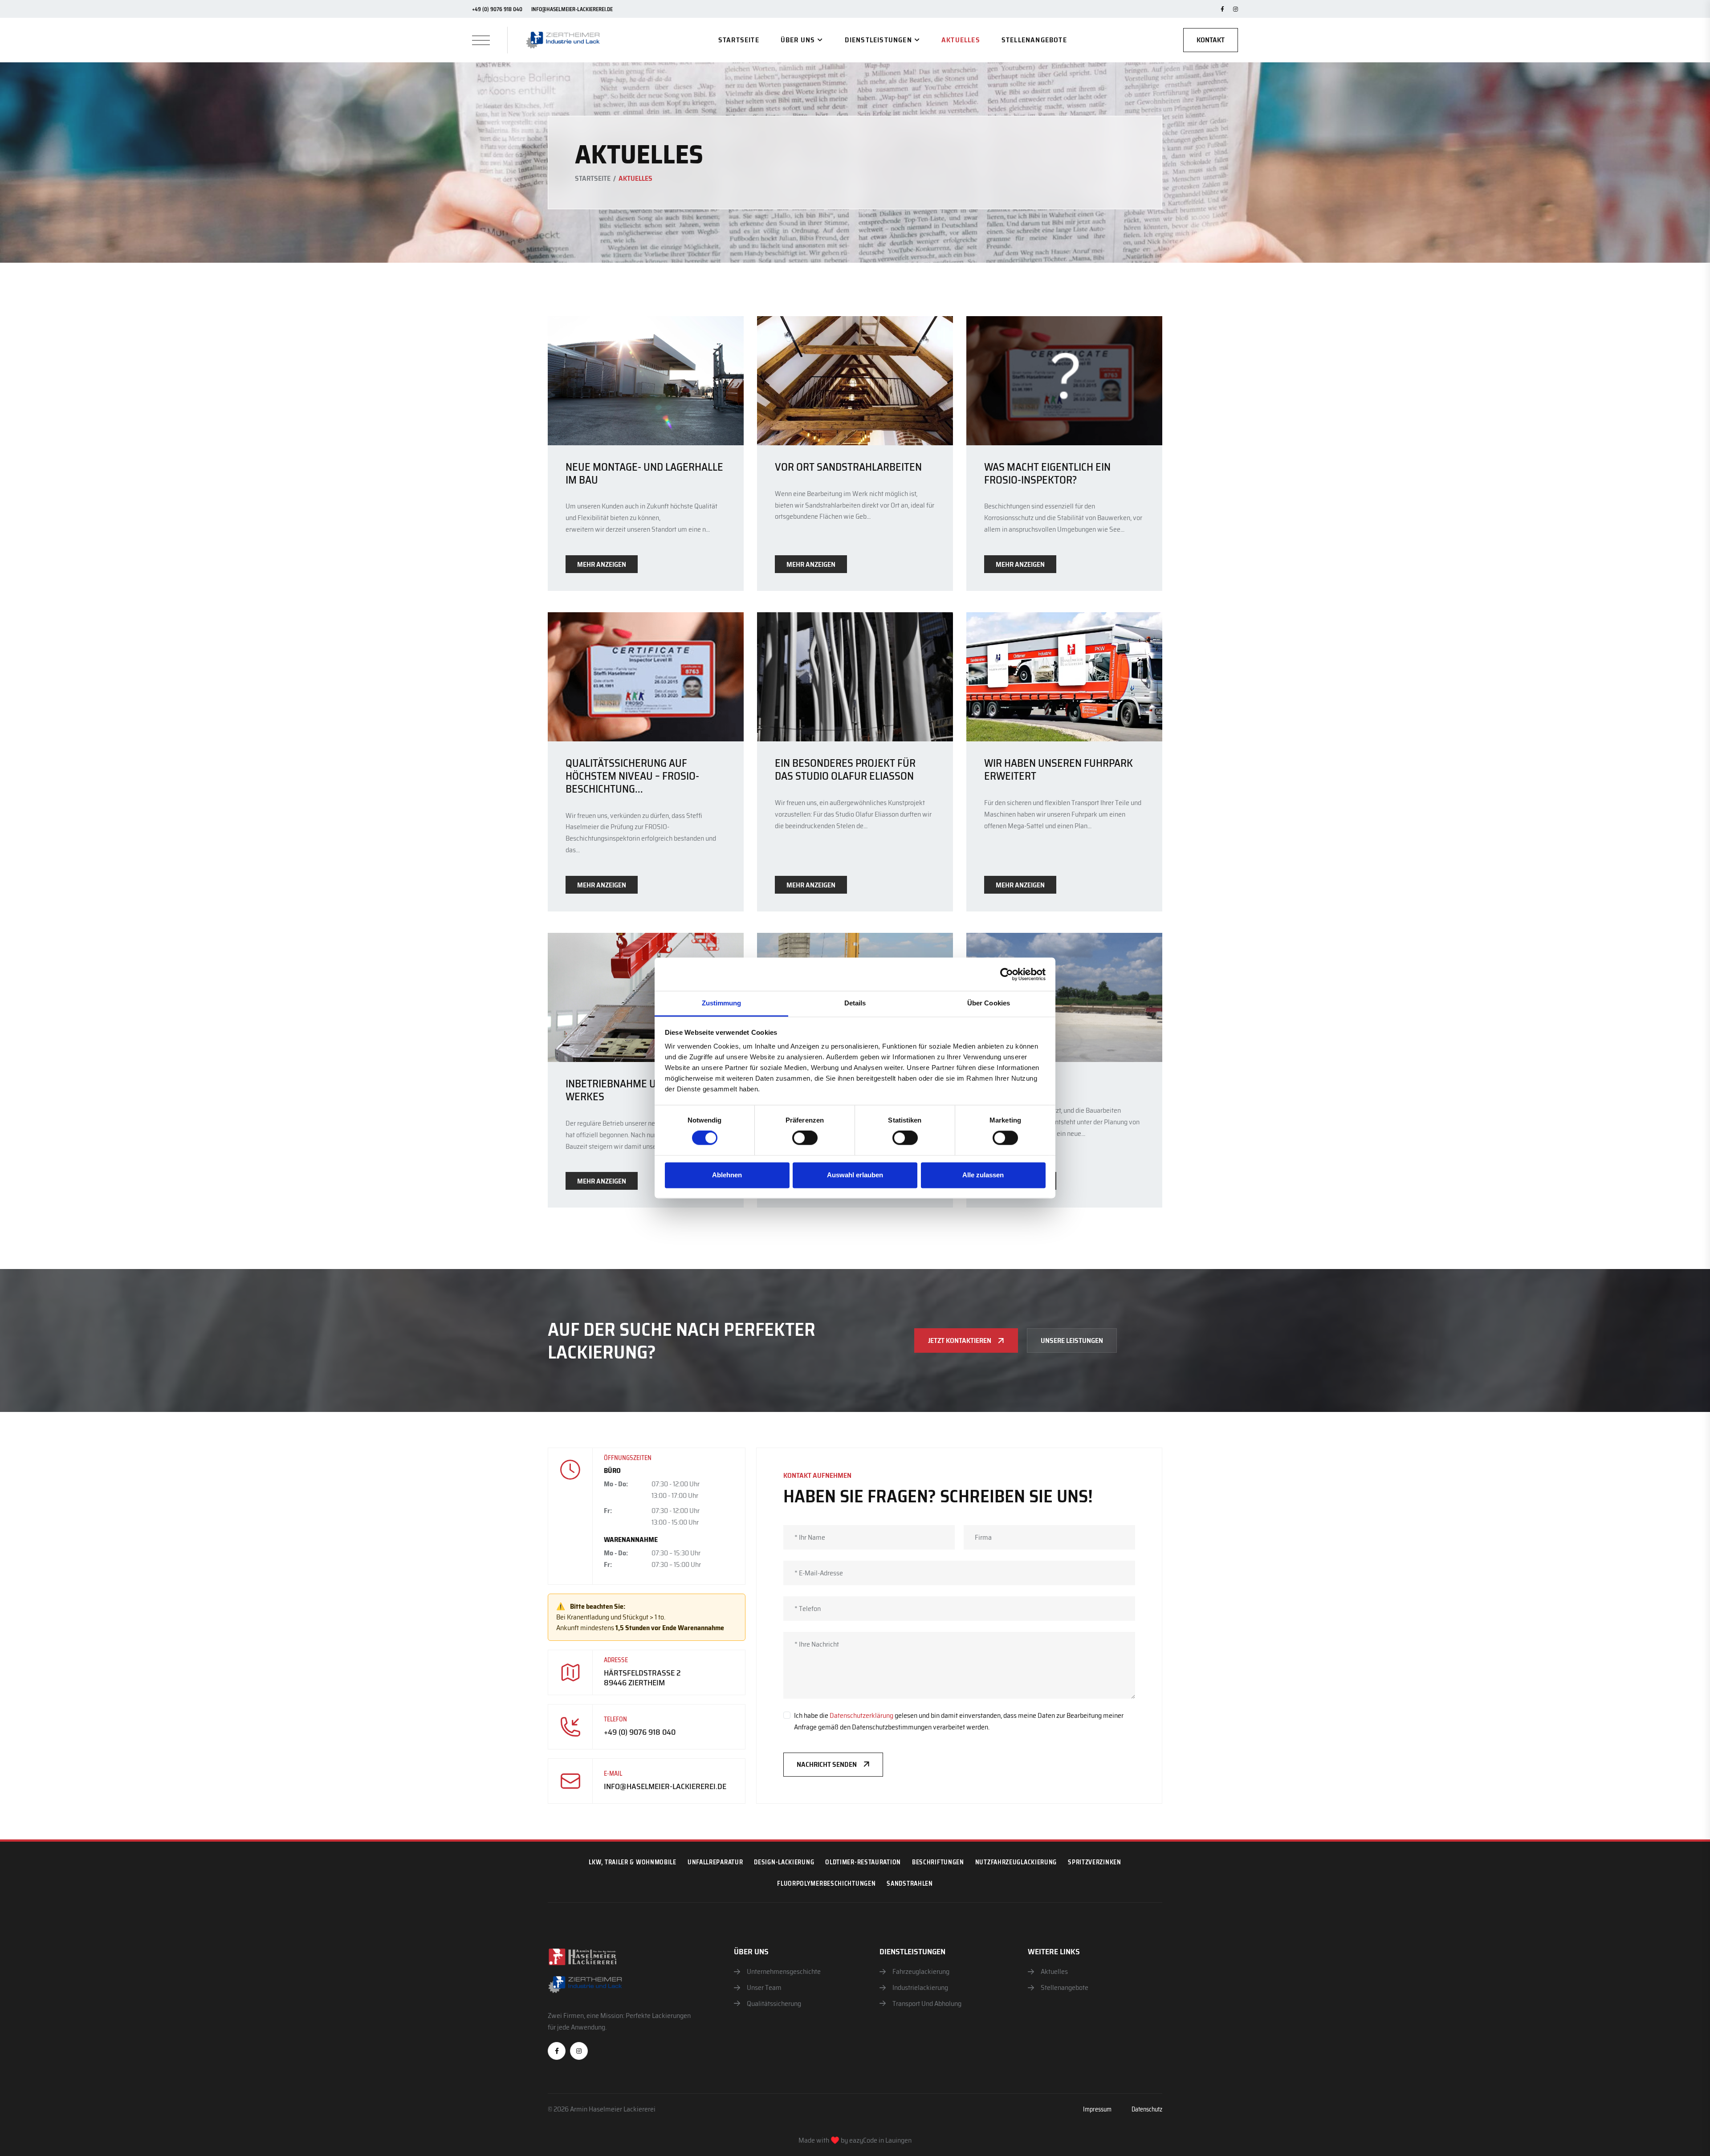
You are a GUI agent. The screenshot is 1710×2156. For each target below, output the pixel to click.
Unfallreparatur (715, 1862)
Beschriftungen (938, 1862)
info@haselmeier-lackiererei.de (572, 9)
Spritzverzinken (1095, 1862)
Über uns (798, 40)
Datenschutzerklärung (861, 1715)
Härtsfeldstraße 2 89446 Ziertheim (642, 1678)
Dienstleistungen (878, 40)
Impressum (1097, 2109)
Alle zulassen (983, 1175)
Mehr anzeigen (602, 564)
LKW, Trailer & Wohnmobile (633, 1862)
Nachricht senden (827, 1764)
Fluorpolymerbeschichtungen (826, 1883)
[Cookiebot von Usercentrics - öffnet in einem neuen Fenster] (1007, 974)
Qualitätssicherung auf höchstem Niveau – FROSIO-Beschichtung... (632, 776)
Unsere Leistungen (1072, 1340)
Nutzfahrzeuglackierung (1016, 1862)
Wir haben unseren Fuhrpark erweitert (1059, 770)
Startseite (739, 40)
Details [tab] (855, 1003)
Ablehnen (727, 1175)
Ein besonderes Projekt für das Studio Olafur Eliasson (845, 770)
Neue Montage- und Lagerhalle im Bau (644, 474)
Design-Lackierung (784, 1862)
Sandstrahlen (910, 1883)
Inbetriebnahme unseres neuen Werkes (646, 1090)
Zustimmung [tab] (722, 1003)
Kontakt (1211, 40)
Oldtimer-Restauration (863, 1862)
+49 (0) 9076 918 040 (497, 9)
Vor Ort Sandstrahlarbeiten (848, 467)
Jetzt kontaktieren (960, 1340)
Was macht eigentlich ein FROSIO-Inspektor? (1047, 474)
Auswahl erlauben (855, 1175)
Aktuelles (961, 40)
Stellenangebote (1034, 40)
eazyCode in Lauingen (880, 2140)
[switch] (805, 1138)
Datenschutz (1147, 2109)
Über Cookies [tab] (989, 1003)
